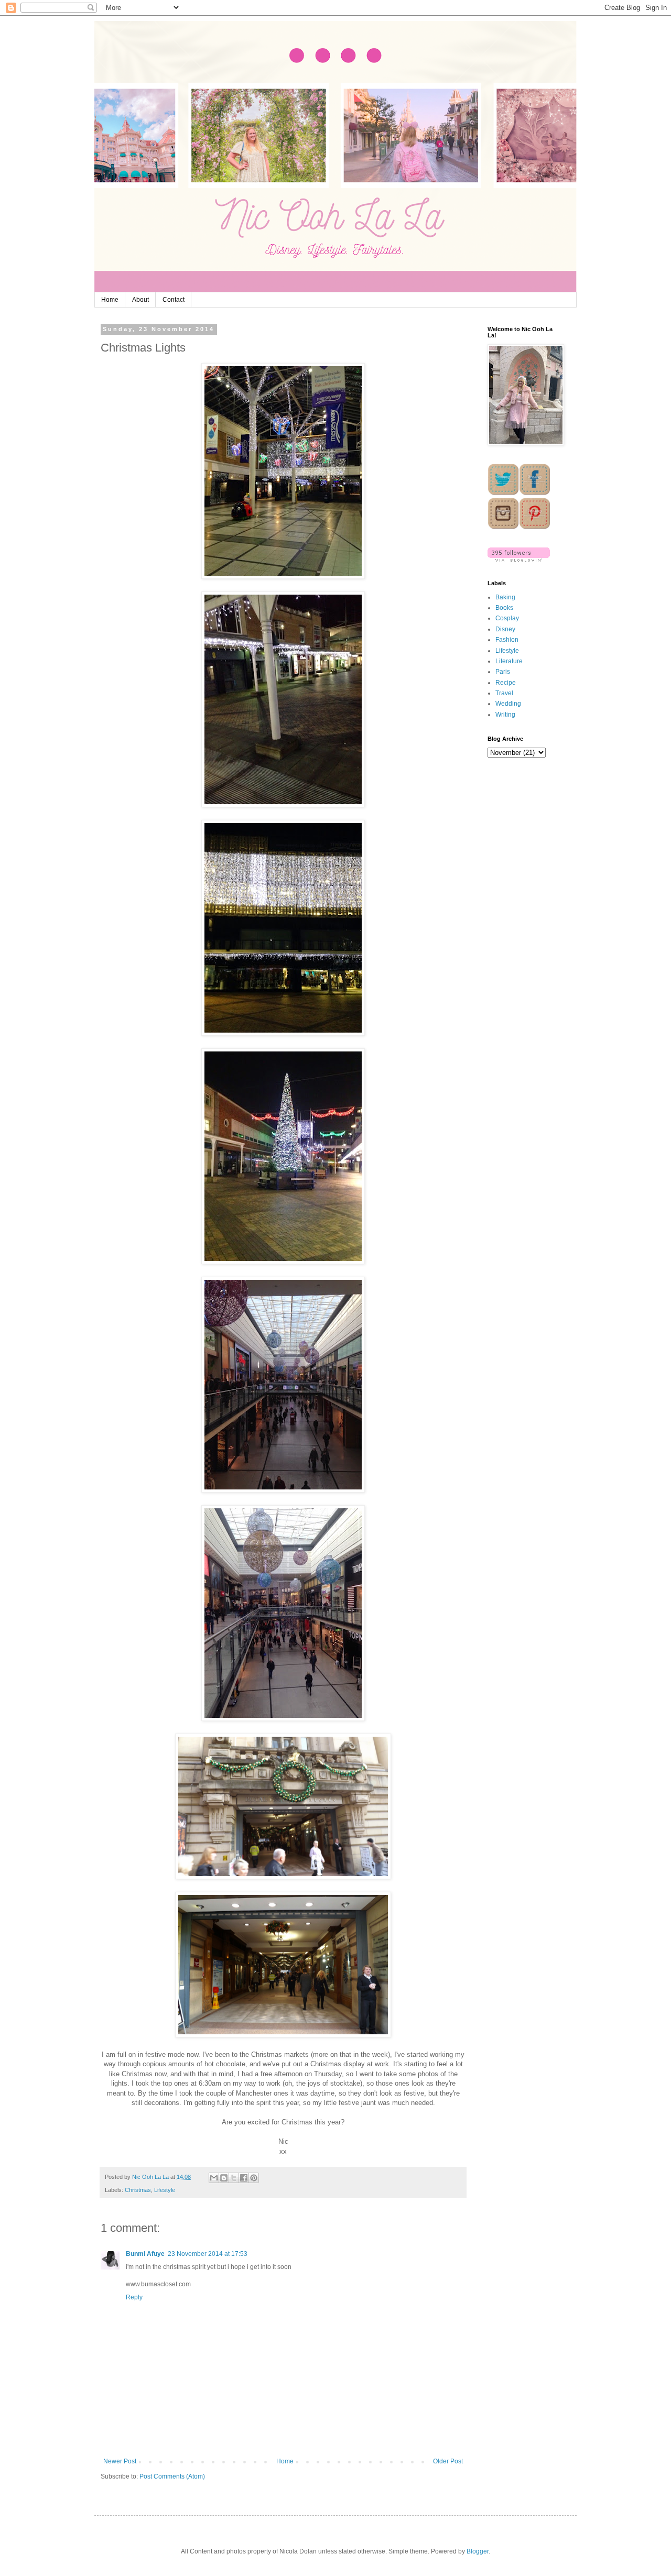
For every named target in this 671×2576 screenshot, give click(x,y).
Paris (503, 672)
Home (110, 300)
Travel (504, 693)
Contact (174, 300)
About (140, 300)
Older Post (448, 2461)
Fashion (507, 640)
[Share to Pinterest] (254, 2178)
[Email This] (214, 2178)
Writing (505, 715)
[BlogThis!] (224, 2178)
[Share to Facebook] (244, 2178)
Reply (134, 2297)
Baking (505, 597)
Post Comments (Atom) (172, 2476)
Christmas (138, 2190)
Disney (505, 629)
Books (504, 608)
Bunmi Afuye (145, 2254)
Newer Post (120, 2461)
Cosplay (507, 618)
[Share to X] (234, 2178)
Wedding (508, 704)
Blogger (478, 2551)
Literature (509, 661)
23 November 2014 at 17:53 (208, 2254)
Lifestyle (165, 2190)
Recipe (506, 683)
